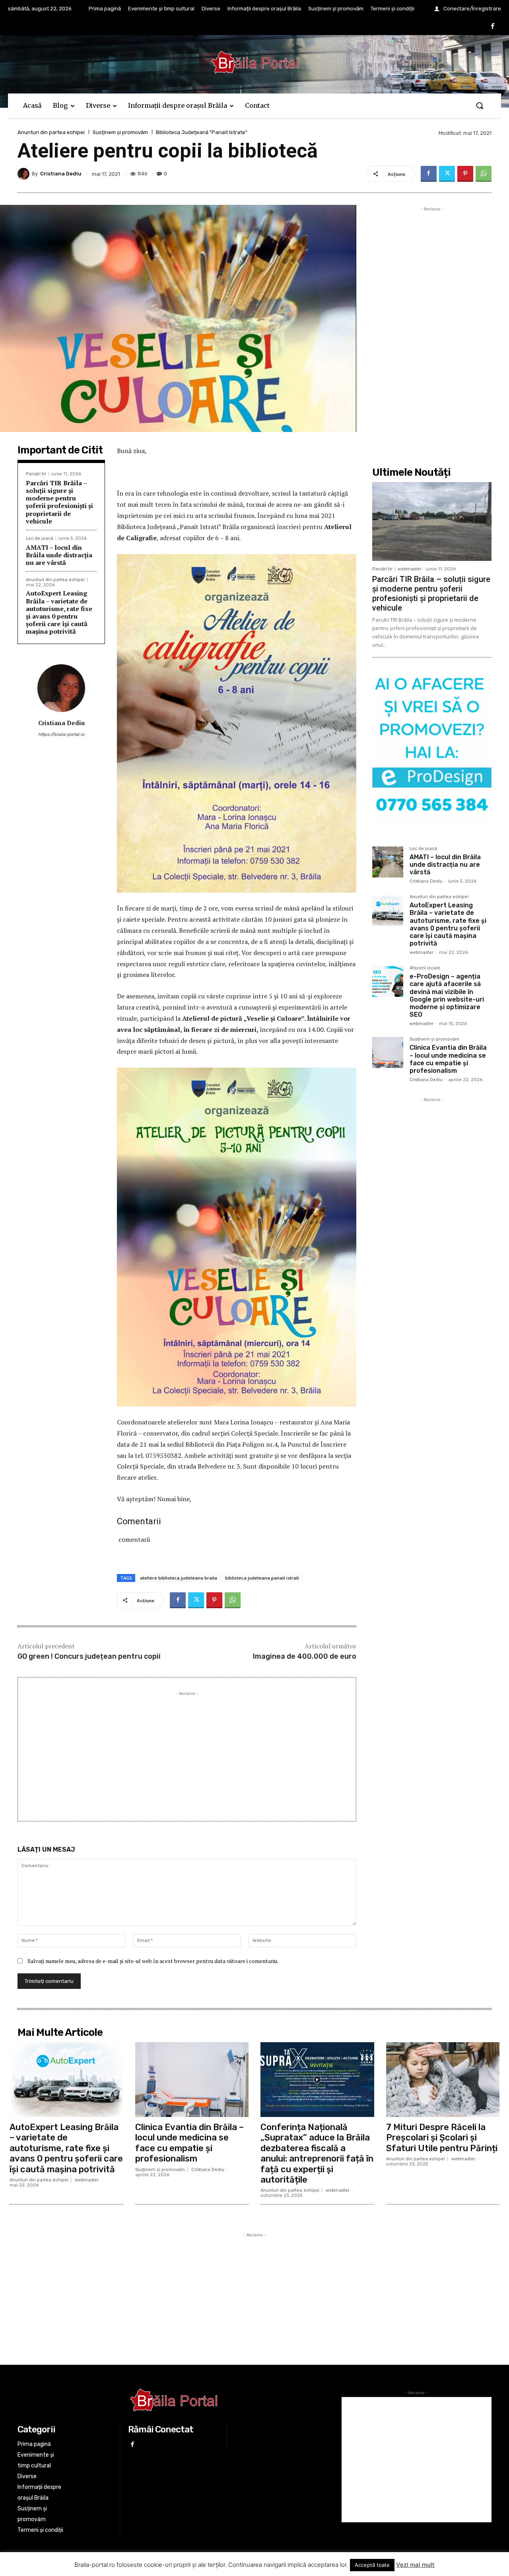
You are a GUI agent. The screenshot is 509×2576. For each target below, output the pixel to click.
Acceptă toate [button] (372, 2565)
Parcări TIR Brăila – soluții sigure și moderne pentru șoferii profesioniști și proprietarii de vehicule (59, 502)
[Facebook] (493, 27)
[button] (480, 105)
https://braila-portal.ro (61, 734)
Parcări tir (36, 474)
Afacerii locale (425, 968)
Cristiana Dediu (61, 174)
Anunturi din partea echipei (51, 132)
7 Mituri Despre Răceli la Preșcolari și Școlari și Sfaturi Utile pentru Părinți (442, 2138)
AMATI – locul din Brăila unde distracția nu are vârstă (59, 555)
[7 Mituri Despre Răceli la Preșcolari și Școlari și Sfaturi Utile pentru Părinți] (443, 2080)
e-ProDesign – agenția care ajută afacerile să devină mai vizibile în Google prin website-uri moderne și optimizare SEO (447, 995)
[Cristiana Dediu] (25, 174)
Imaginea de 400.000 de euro (305, 1656)
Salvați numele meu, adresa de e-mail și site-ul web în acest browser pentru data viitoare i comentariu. (153, 1961)
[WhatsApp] (484, 174)
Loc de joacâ (40, 538)
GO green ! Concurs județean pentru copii (89, 1656)
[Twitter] (447, 174)
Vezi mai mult (415, 2565)
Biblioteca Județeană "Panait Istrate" (202, 132)
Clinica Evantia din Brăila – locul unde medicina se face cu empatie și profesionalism (448, 1059)
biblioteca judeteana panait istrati (262, 1578)
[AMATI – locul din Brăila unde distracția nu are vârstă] (388, 862)
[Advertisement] (187, 1753)
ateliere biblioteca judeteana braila (179, 1578)
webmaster (410, 569)
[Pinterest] (465, 174)
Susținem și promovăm (120, 132)
